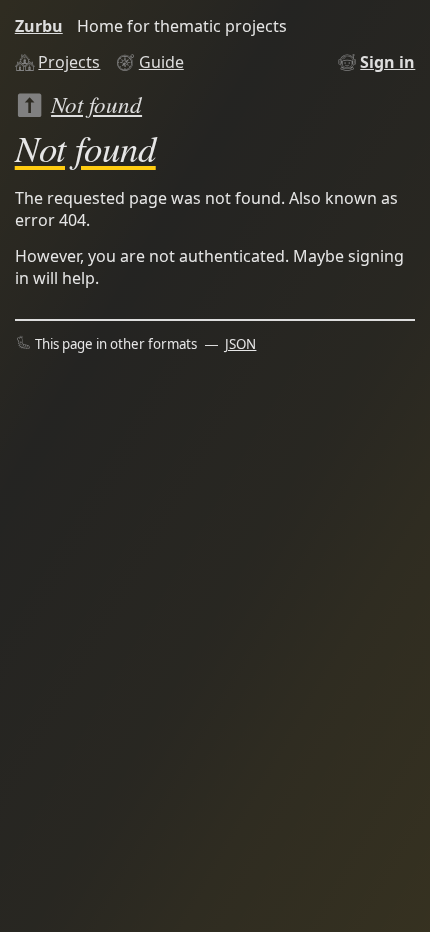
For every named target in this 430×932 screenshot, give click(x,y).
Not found (96, 103)
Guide (161, 62)
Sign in (387, 62)
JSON (240, 344)
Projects (69, 62)
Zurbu (39, 26)
